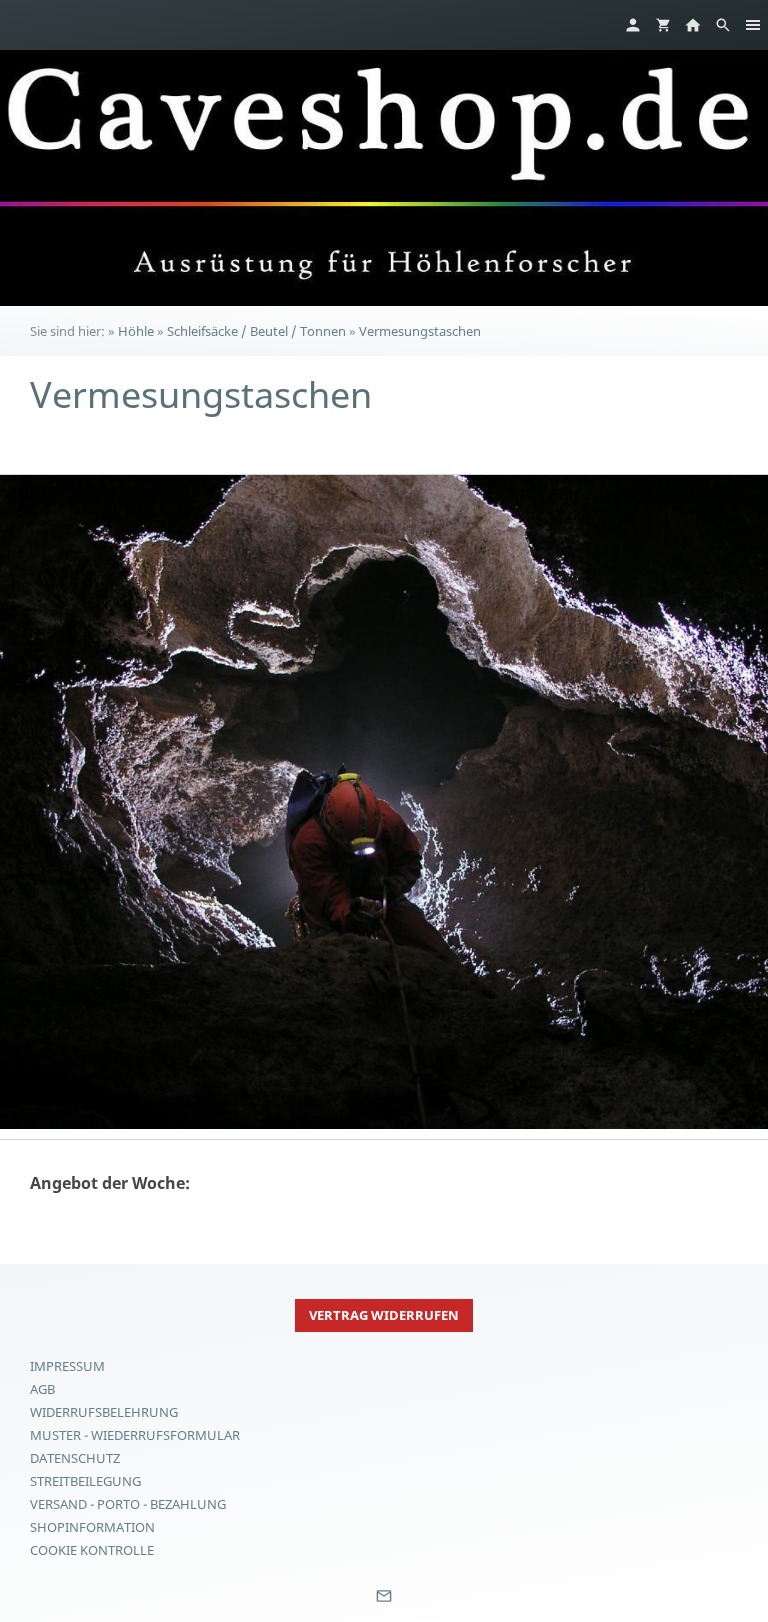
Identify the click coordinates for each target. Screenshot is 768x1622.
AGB (42, 1389)
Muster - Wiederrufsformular (135, 1435)
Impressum (67, 1366)
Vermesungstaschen (420, 331)
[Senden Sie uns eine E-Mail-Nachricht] (384, 1603)
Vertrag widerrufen (384, 1315)
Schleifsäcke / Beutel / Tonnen (256, 331)
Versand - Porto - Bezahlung (128, 1504)
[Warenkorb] (663, 25)
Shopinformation (92, 1527)
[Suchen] (723, 25)
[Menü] (753, 25)
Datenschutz (75, 1458)
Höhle (136, 331)
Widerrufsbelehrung (104, 1412)
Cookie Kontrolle (92, 1550)
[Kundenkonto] (633, 25)
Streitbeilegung (85, 1481)
